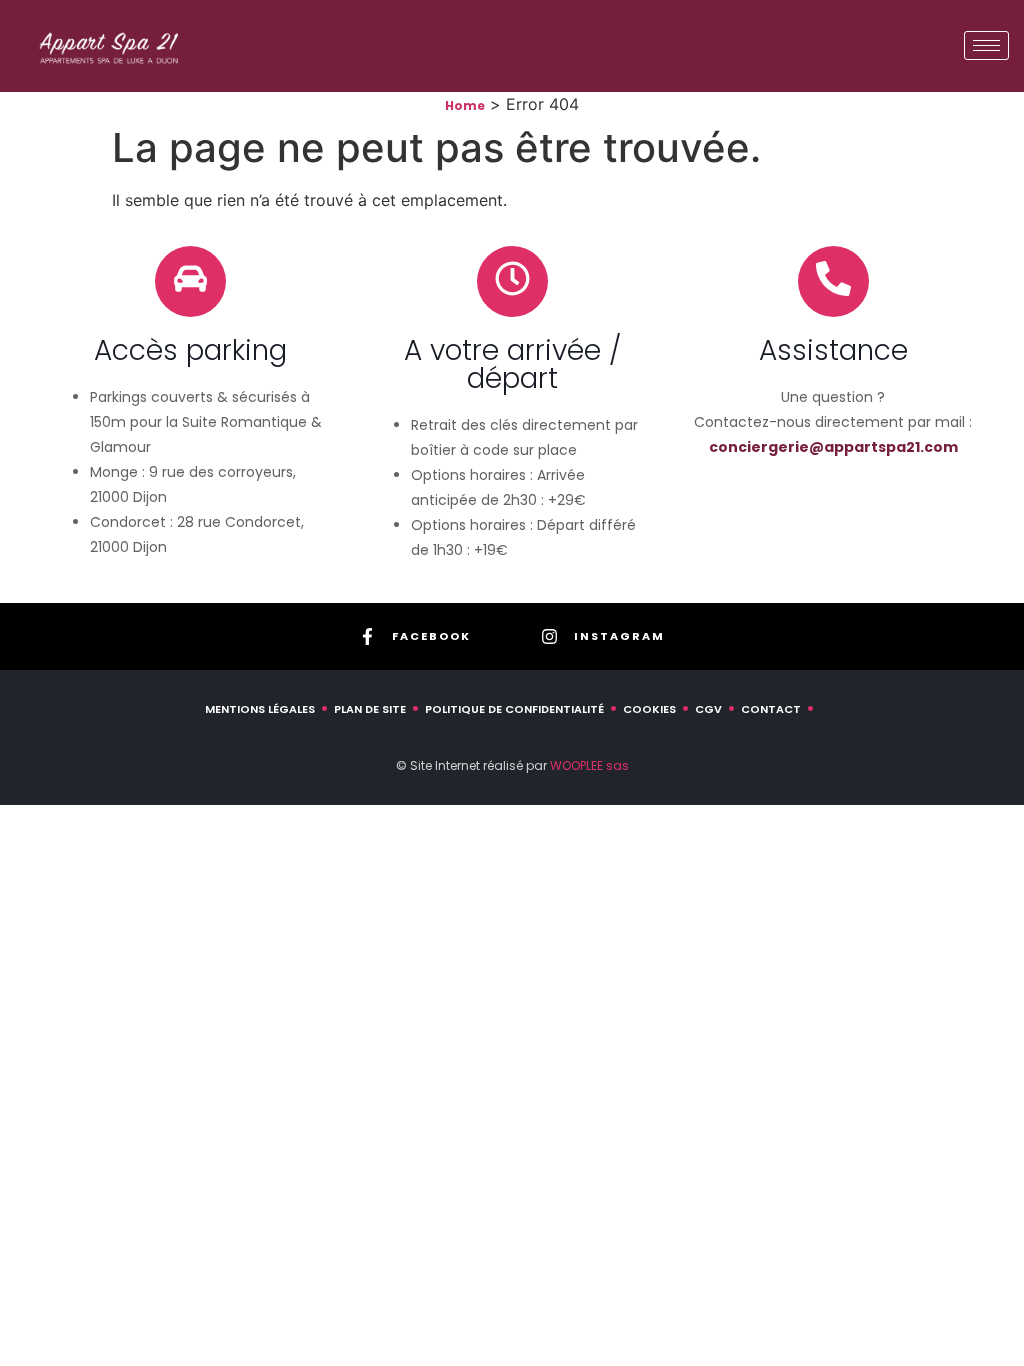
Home (465, 105)
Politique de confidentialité (514, 709)
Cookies (649, 709)
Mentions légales (260, 709)
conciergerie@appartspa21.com (833, 447)
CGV (708, 709)
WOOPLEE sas (589, 765)
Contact (771, 709)
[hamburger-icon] (986, 45)
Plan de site (370, 709)
